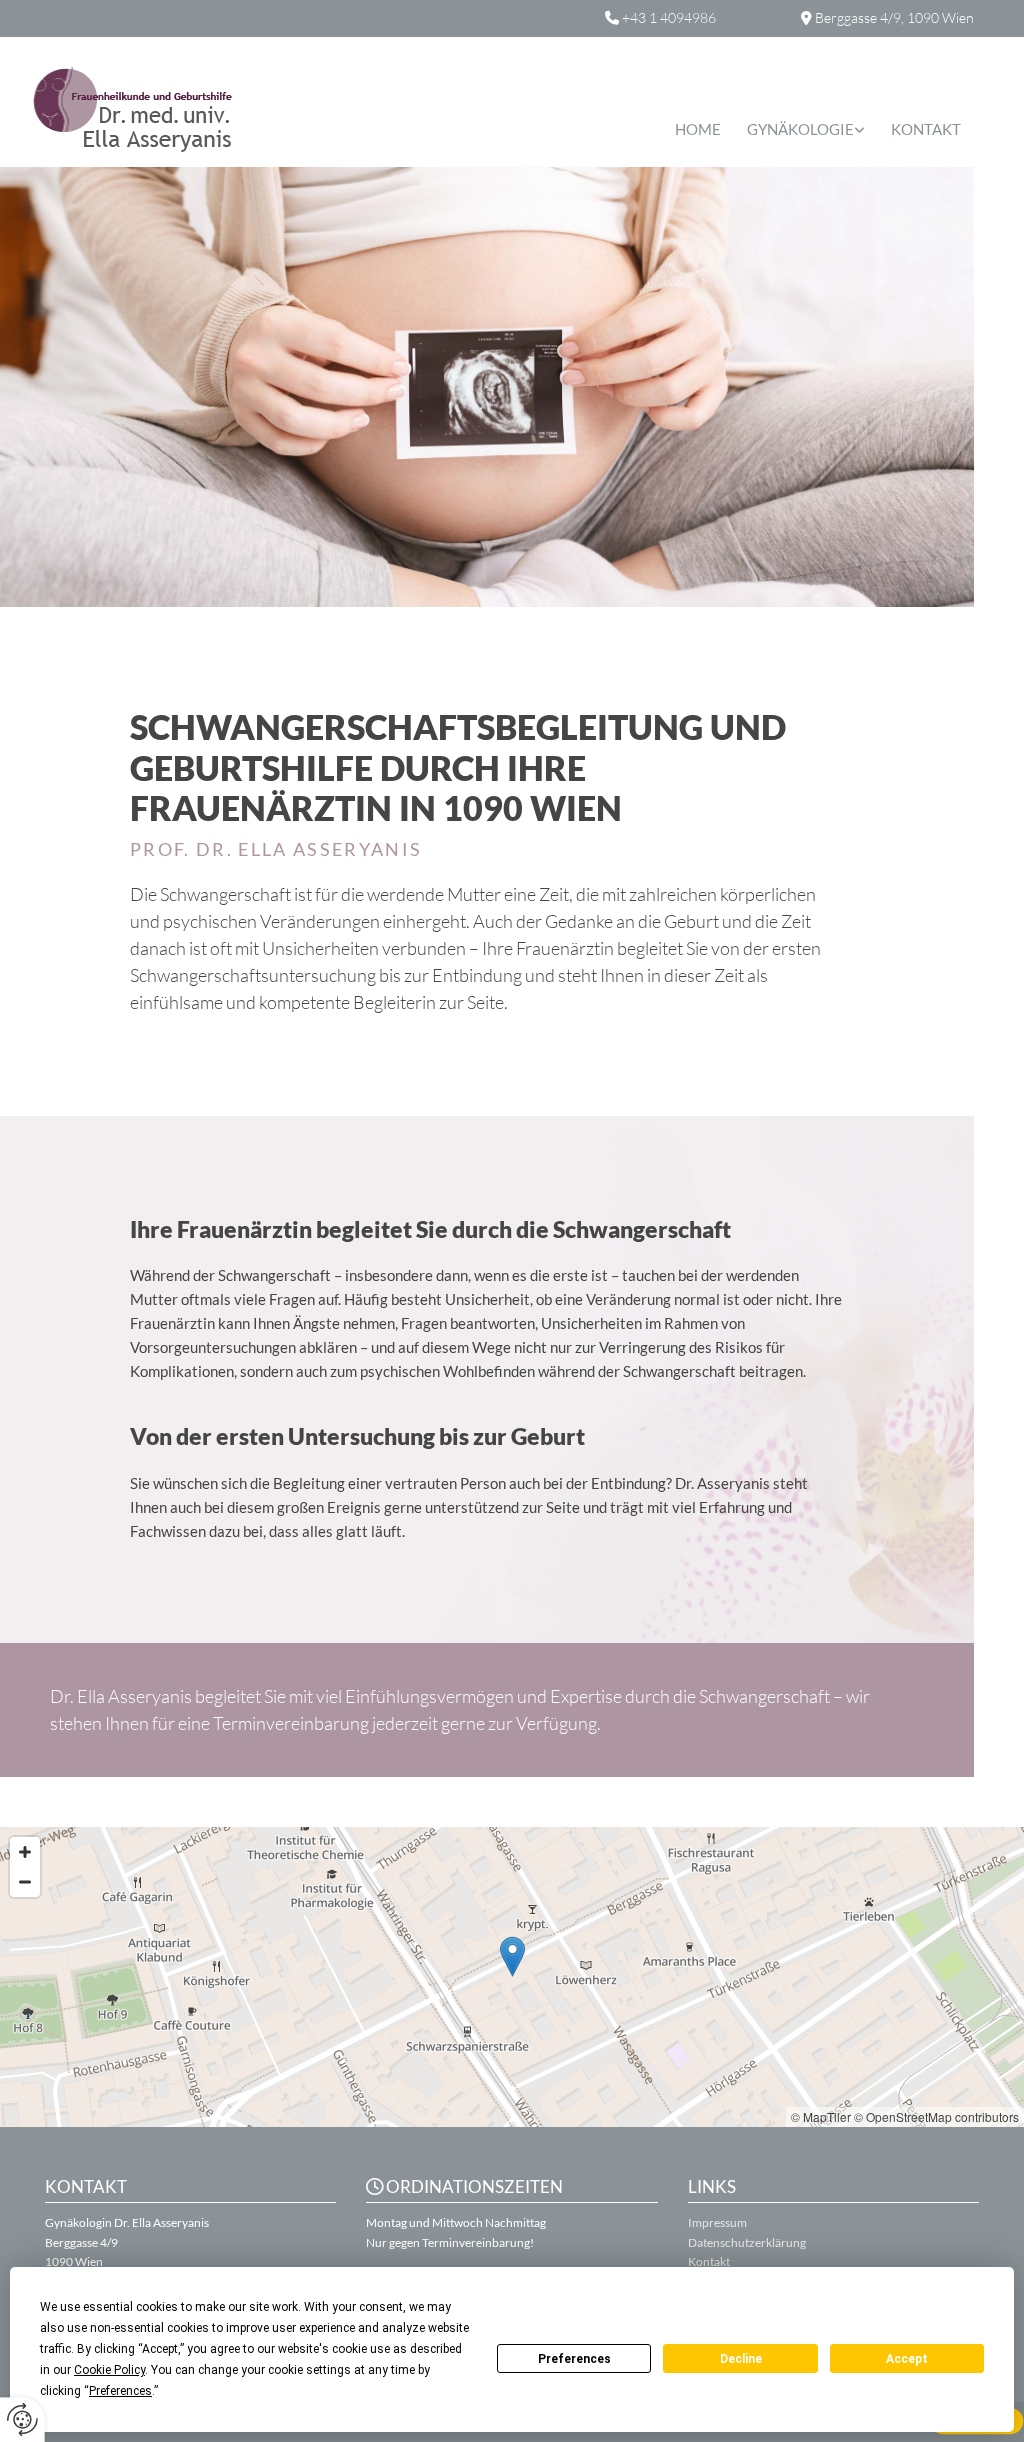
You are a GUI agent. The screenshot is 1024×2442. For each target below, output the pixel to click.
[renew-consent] (22, 2419)
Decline (741, 2359)
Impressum (717, 2222)
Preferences (574, 2359)
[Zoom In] (25, 1852)
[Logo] (175, 109)
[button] (512, 1956)
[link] (806, 130)
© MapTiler (821, 2116)
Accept (907, 2359)
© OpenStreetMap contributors (936, 2116)
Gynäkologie (800, 129)
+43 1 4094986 (669, 17)
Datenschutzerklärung (747, 2242)
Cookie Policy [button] (109, 2370)
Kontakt (926, 129)
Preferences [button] (120, 2391)
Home (698, 129)
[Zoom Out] (25, 1882)
